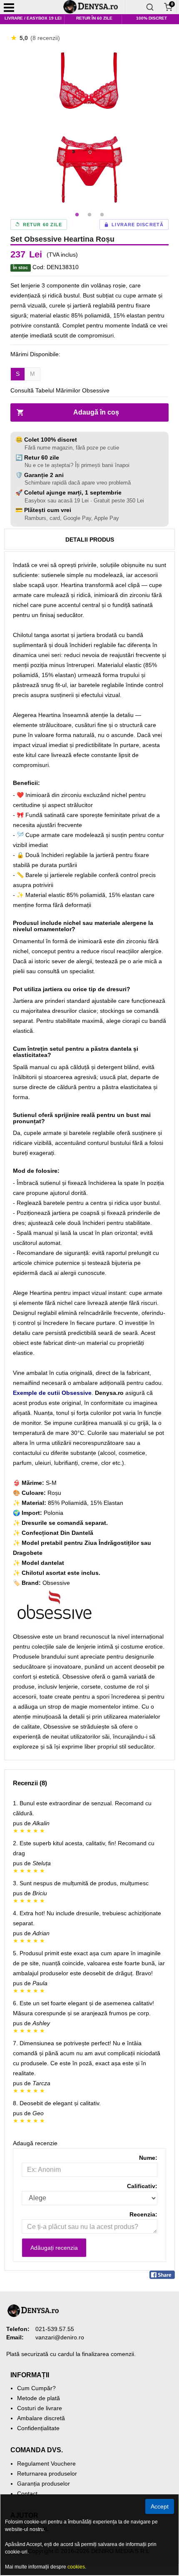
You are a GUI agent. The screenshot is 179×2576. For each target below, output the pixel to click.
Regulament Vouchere (46, 2464)
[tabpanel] (89, 127)
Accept (160, 2506)
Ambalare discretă (41, 2418)
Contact (27, 2494)
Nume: (148, 2158)
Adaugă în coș (96, 412)
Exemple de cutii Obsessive (52, 1393)
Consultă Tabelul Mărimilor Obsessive (60, 390)
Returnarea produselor (47, 2474)
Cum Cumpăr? (36, 2388)
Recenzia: (143, 2214)
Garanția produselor (44, 2484)
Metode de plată (39, 2398)
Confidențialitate (38, 2428)
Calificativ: (142, 2186)
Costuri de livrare (40, 2408)
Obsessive (56, 1583)
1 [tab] (77, 215)
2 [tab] (89, 215)
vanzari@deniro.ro (60, 2337)
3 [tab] (102, 215)
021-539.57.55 (55, 2329)
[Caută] (150, 7)
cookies (76, 2567)
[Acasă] (94, 7)
